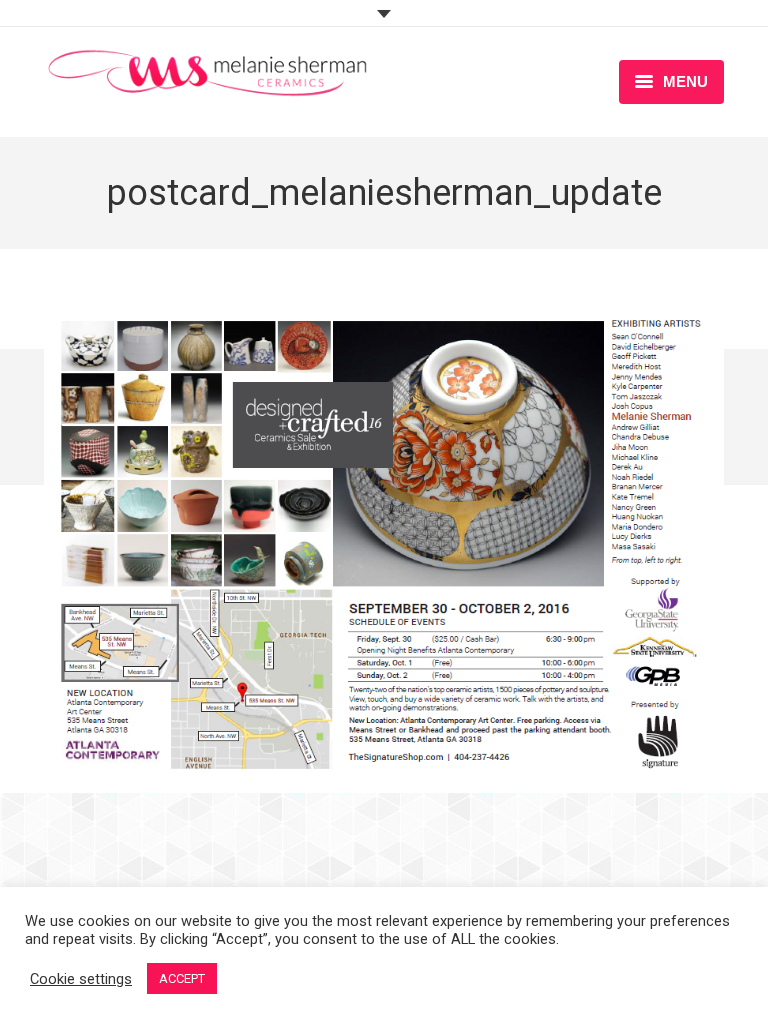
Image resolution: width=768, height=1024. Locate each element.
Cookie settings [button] (81, 979)
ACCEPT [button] (182, 978)
